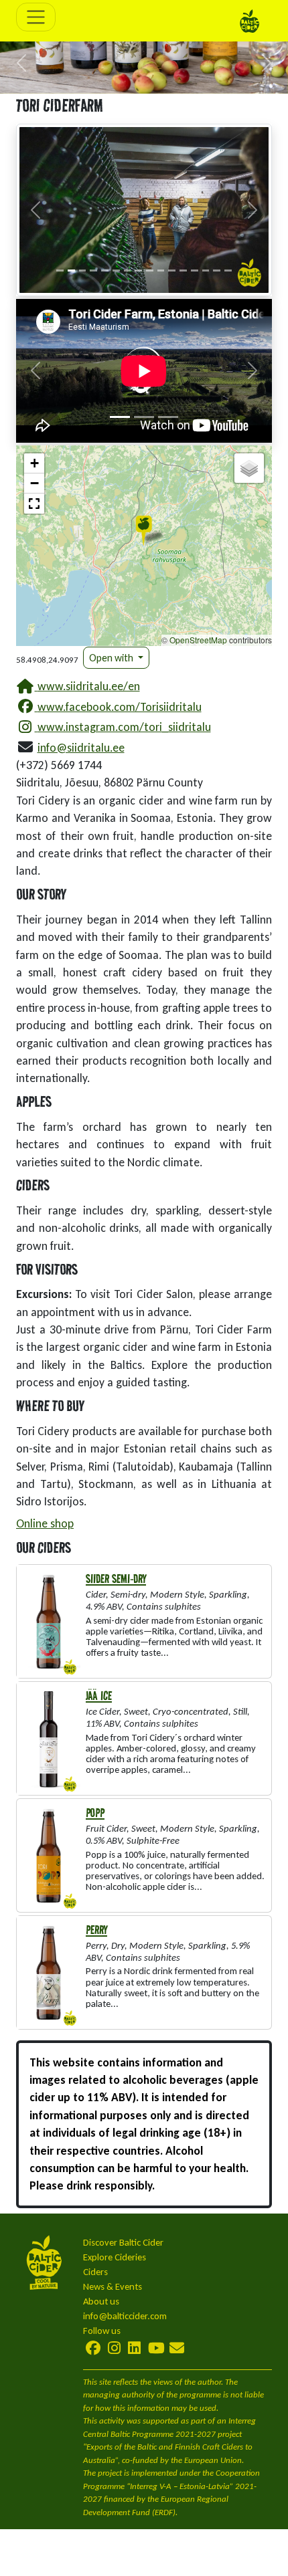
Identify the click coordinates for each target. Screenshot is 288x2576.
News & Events (113, 2286)
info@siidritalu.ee (81, 748)
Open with (112, 658)
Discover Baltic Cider (123, 2242)
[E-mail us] (177, 2348)
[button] (22, 63)
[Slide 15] (217, 271)
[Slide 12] (183, 271)
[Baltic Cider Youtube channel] (156, 2348)
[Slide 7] (128, 271)
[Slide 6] (116, 271)
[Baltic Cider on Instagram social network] (114, 2348)
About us (101, 2301)
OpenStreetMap (198, 640)
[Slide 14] (206, 271)
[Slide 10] (161, 271)
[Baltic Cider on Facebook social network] (94, 2348)
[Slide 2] (71, 271)
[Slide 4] (93, 271)
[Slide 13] (195, 271)
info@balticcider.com (125, 2316)
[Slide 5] (105, 271)
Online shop (45, 1523)
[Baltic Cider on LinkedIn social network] (134, 2348)
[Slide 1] (60, 271)
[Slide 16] (228, 271)
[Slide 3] (83, 271)
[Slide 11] (172, 271)
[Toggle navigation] (36, 17)
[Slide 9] (150, 271)
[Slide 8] (138, 271)
